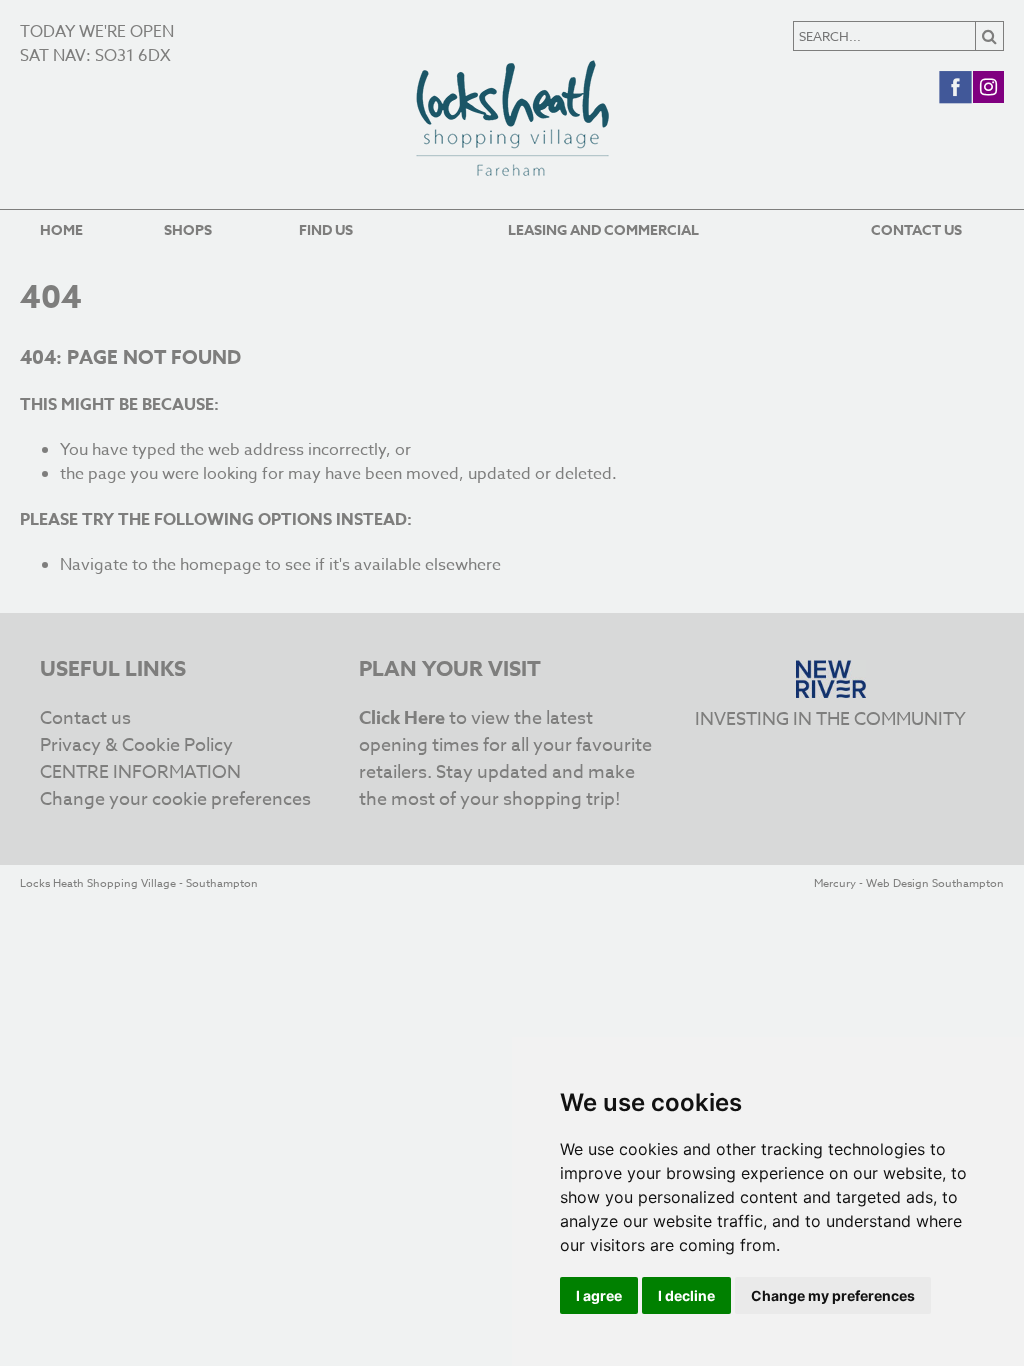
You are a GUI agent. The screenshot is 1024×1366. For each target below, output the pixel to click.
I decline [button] (686, 1295)
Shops (188, 230)
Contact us (916, 230)
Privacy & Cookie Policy (136, 745)
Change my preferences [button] (833, 1295)
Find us (326, 230)
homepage (220, 565)
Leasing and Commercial (603, 230)
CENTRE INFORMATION (140, 772)
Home (61, 230)
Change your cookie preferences (175, 799)
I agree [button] (599, 1295)
